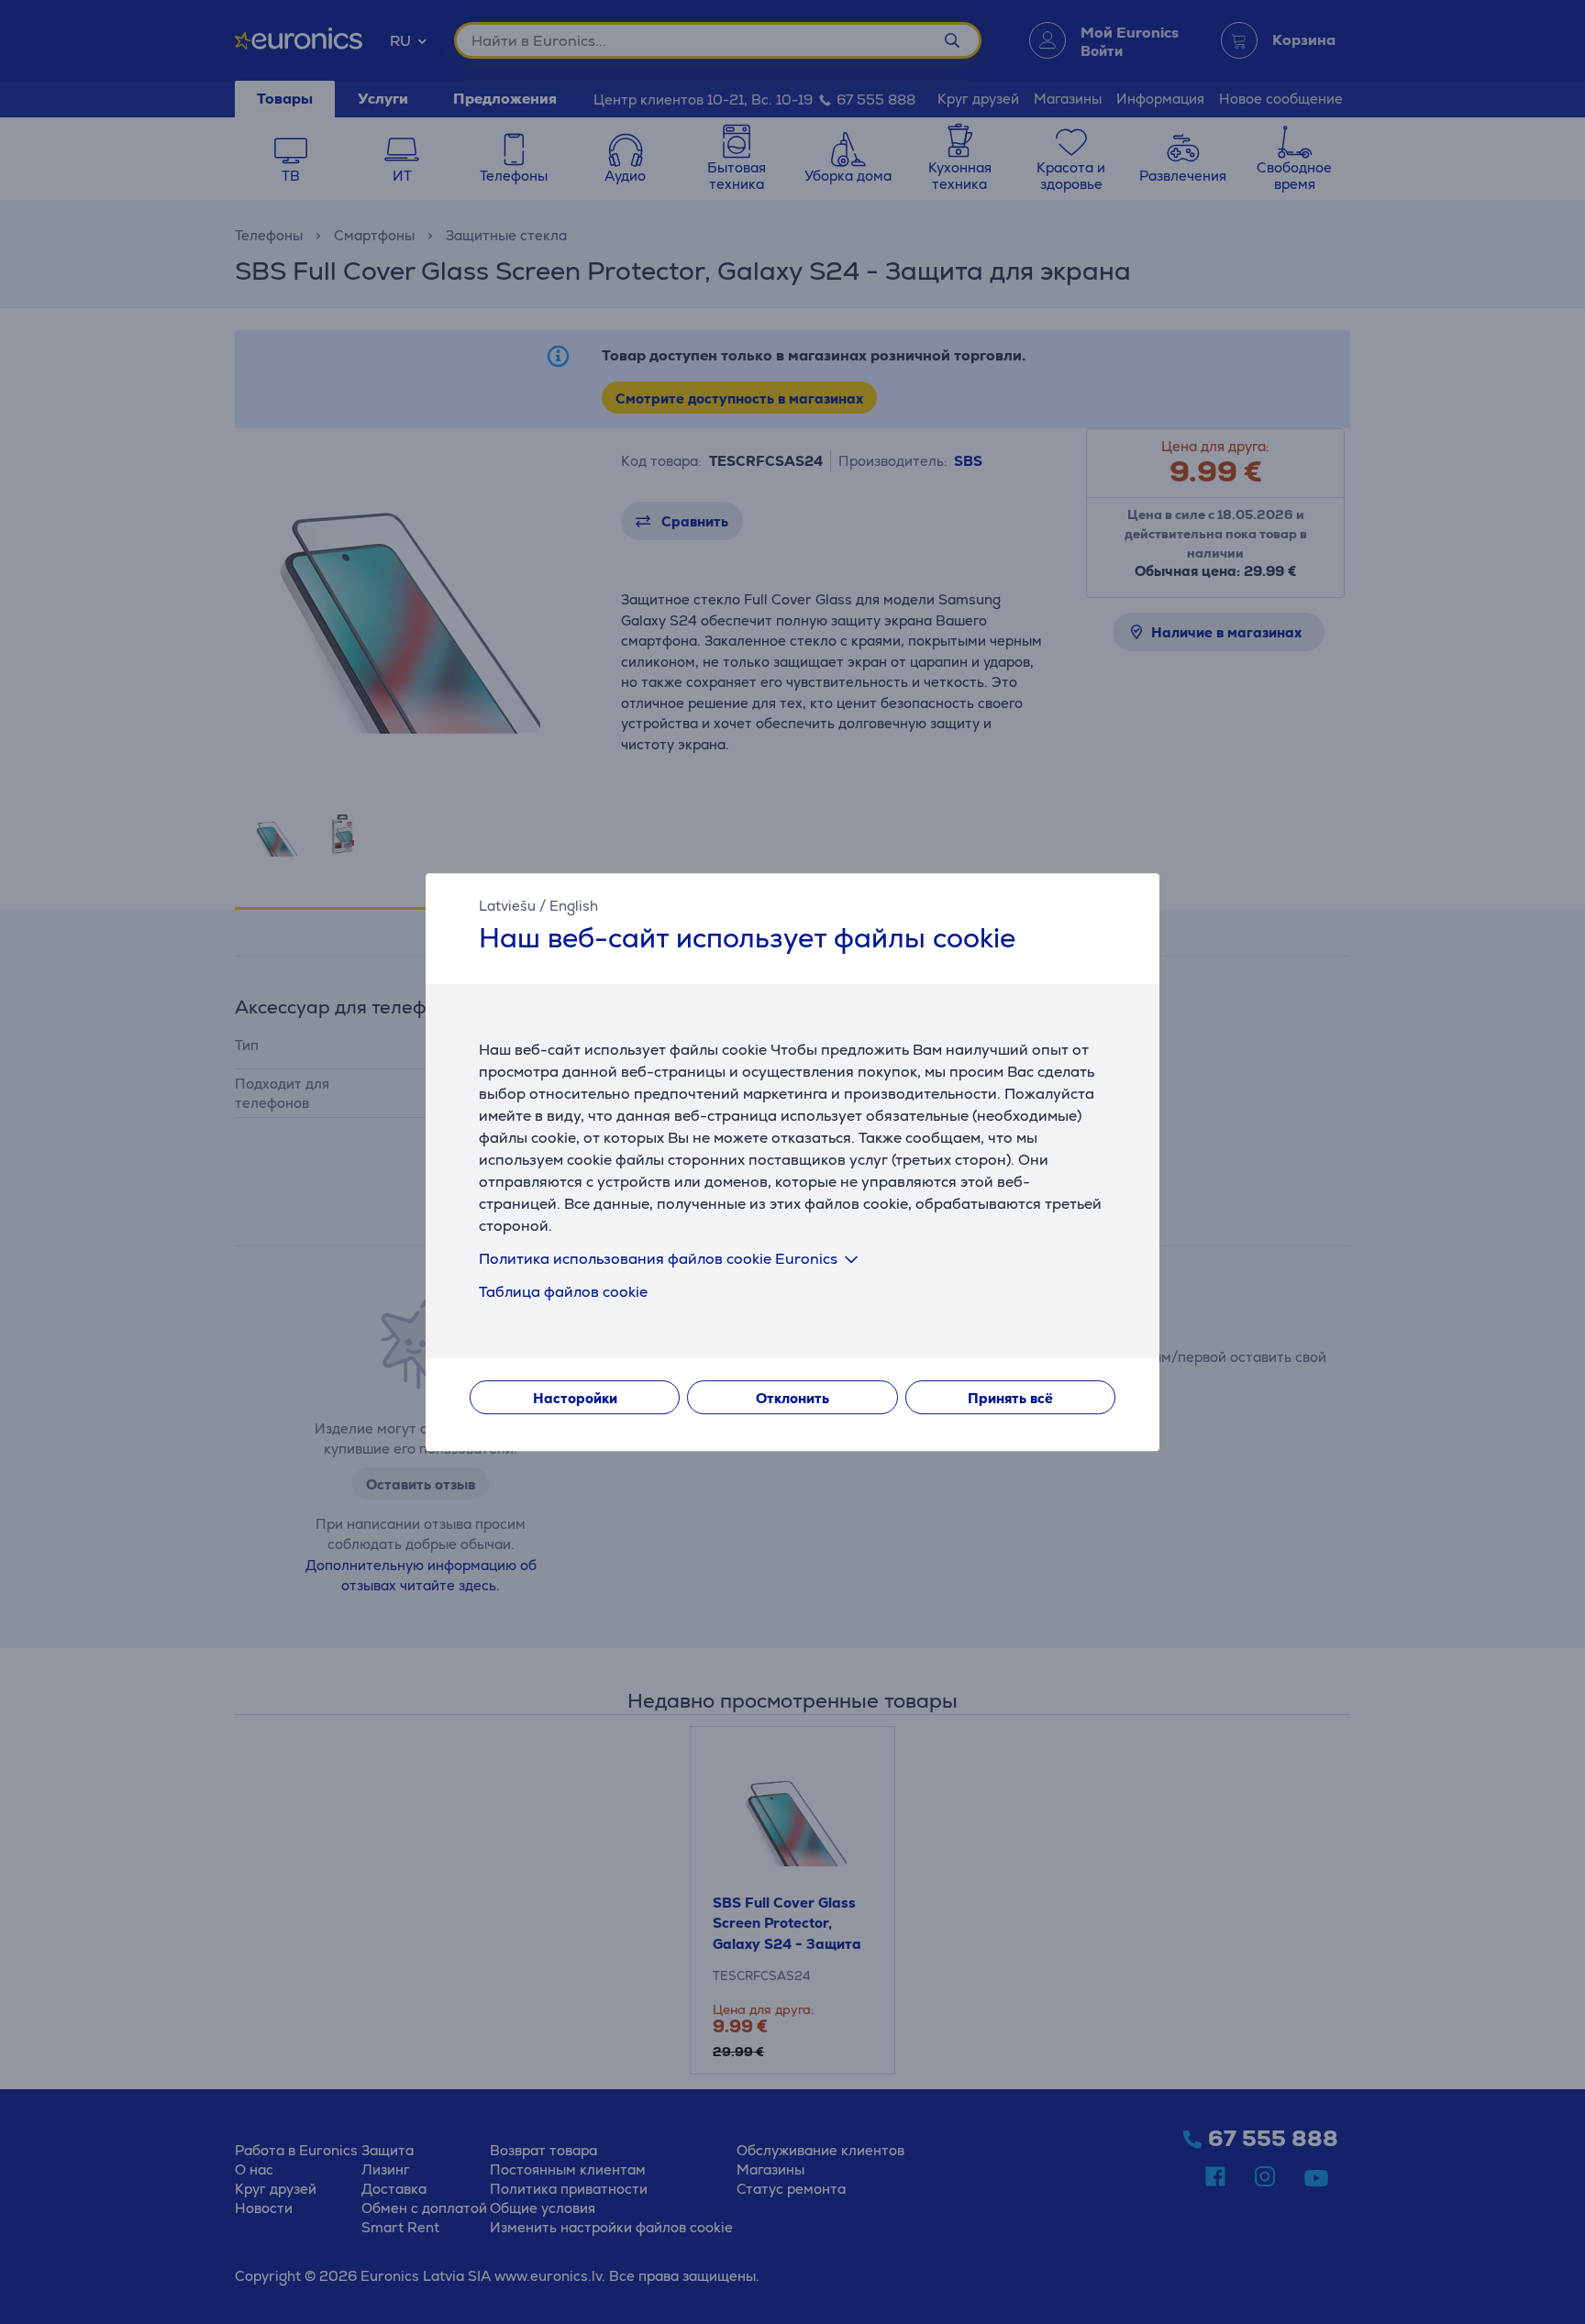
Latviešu (507, 906)
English (574, 906)
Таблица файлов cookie (563, 1292)
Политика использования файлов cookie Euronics (658, 1259)
